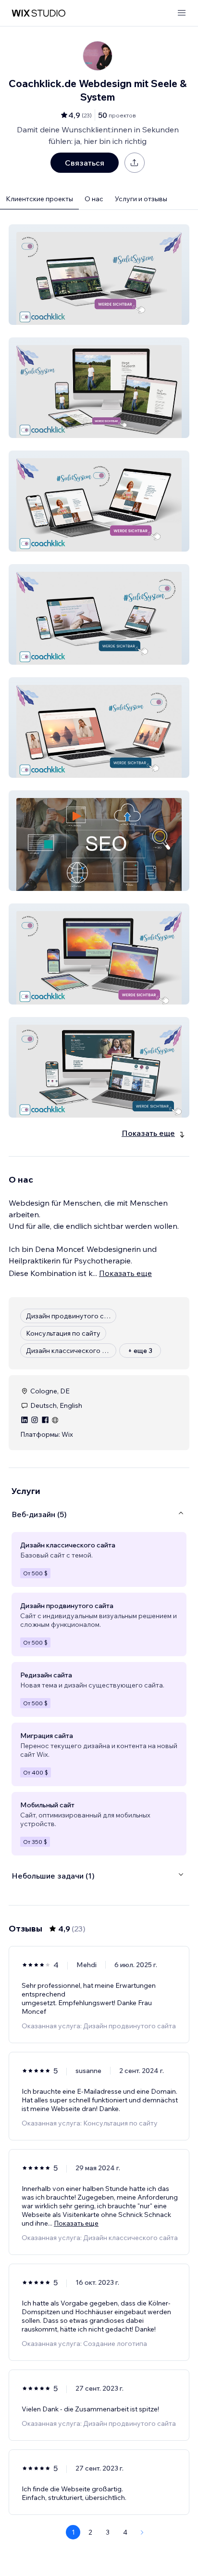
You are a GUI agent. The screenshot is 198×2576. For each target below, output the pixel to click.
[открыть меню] (182, 13)
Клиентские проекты (39, 199)
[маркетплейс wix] (38, 13)
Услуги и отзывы (141, 199)
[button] (99, 275)
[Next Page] (142, 2532)
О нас (94, 199)
